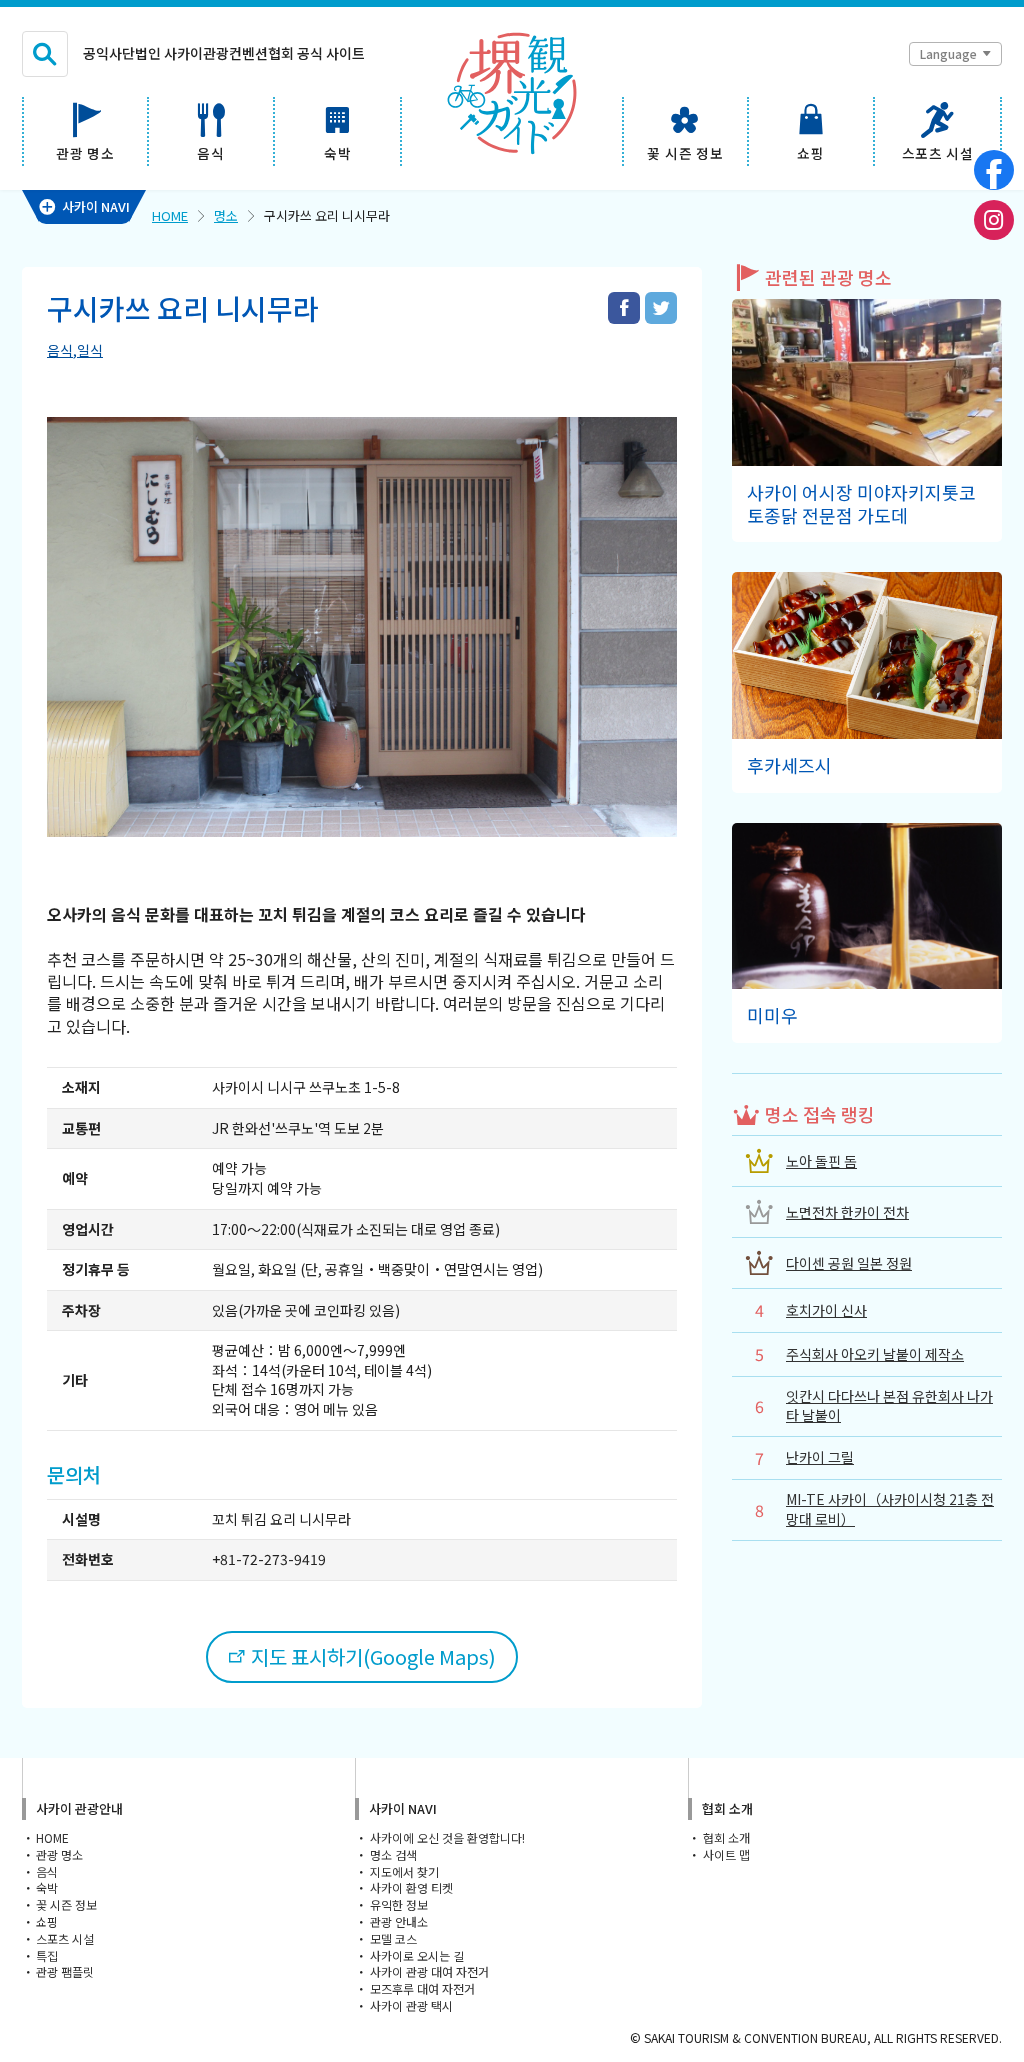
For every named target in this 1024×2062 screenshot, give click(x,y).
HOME (170, 215)
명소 (226, 215)
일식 (90, 350)
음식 (60, 350)
